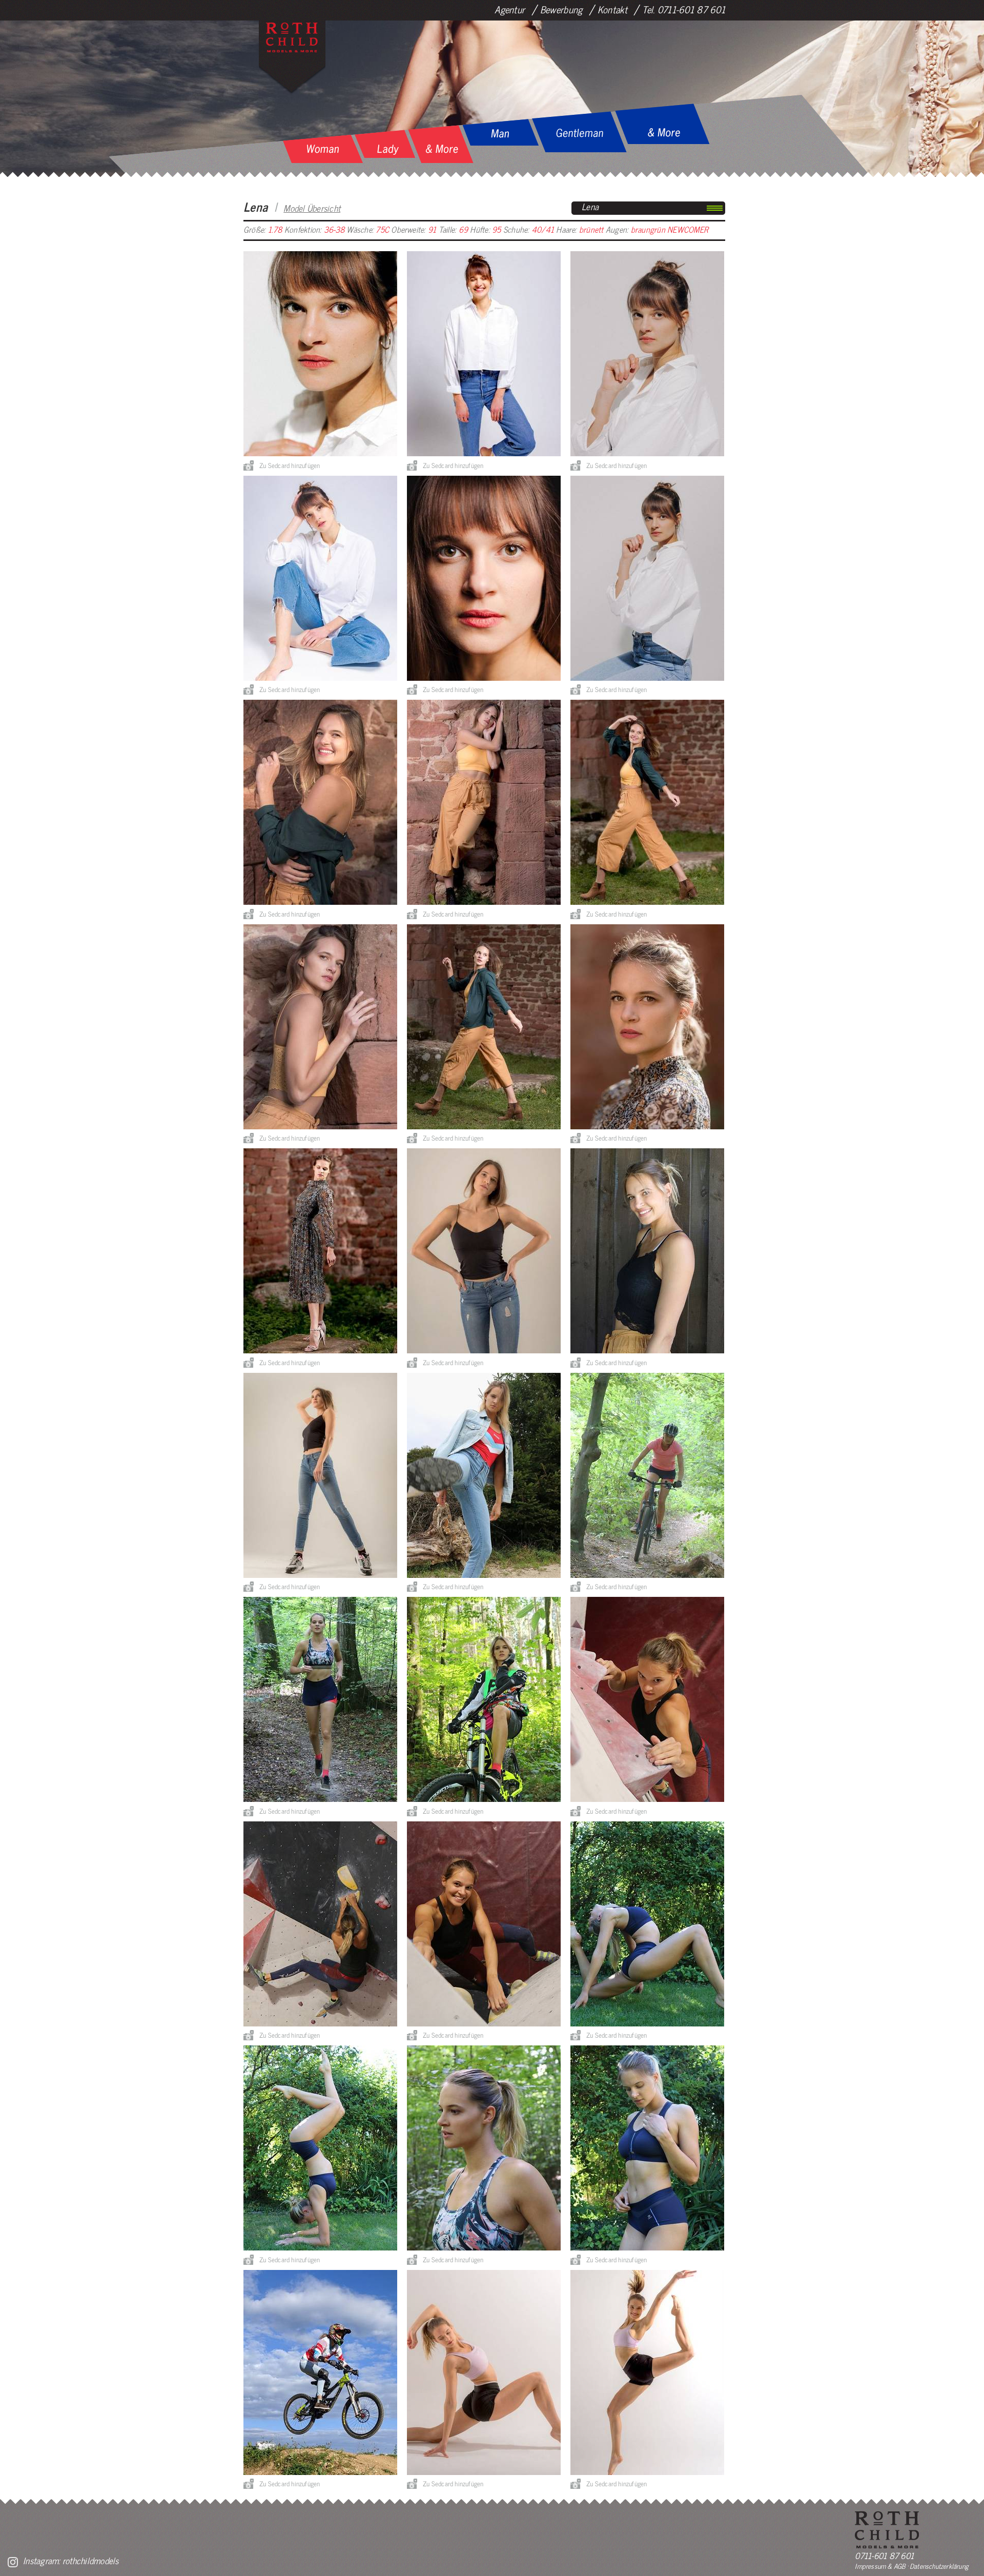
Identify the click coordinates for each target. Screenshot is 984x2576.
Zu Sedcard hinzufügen (290, 465)
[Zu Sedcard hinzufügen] (249, 465)
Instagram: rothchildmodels (71, 2560)
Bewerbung (561, 9)
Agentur (510, 9)
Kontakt (612, 9)
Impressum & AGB (880, 2566)
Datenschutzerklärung (939, 2566)
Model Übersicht (312, 208)
